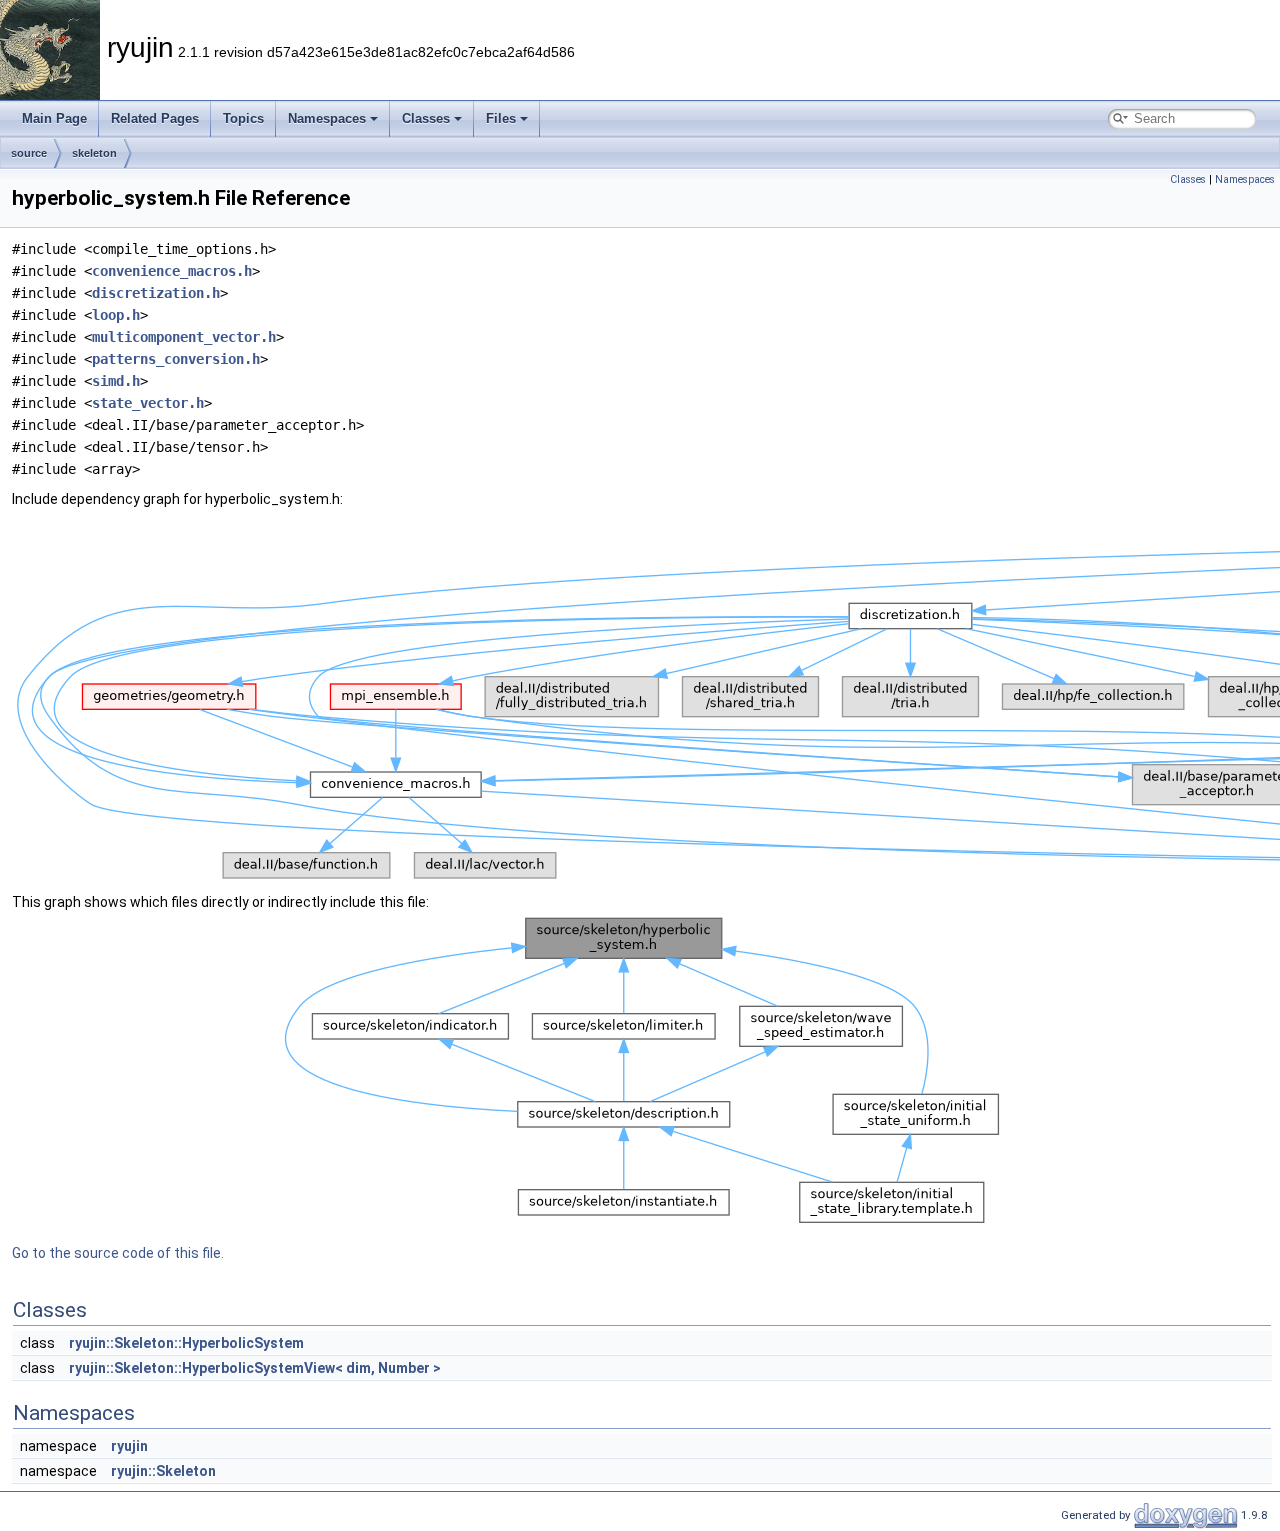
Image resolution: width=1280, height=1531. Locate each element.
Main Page (54, 118)
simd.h (116, 381)
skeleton (94, 153)
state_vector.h (148, 403)
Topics (243, 118)
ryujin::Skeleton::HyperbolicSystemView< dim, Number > (255, 1368)
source (29, 153)
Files (501, 118)
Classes (426, 118)
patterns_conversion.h (176, 359)
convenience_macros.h (172, 271)
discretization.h (156, 293)
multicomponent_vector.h (184, 337)
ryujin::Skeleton (163, 1471)
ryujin (129, 1446)
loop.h (116, 315)
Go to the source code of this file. (118, 1253)
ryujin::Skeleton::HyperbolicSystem (186, 1343)
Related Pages (155, 118)
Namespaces (327, 118)
